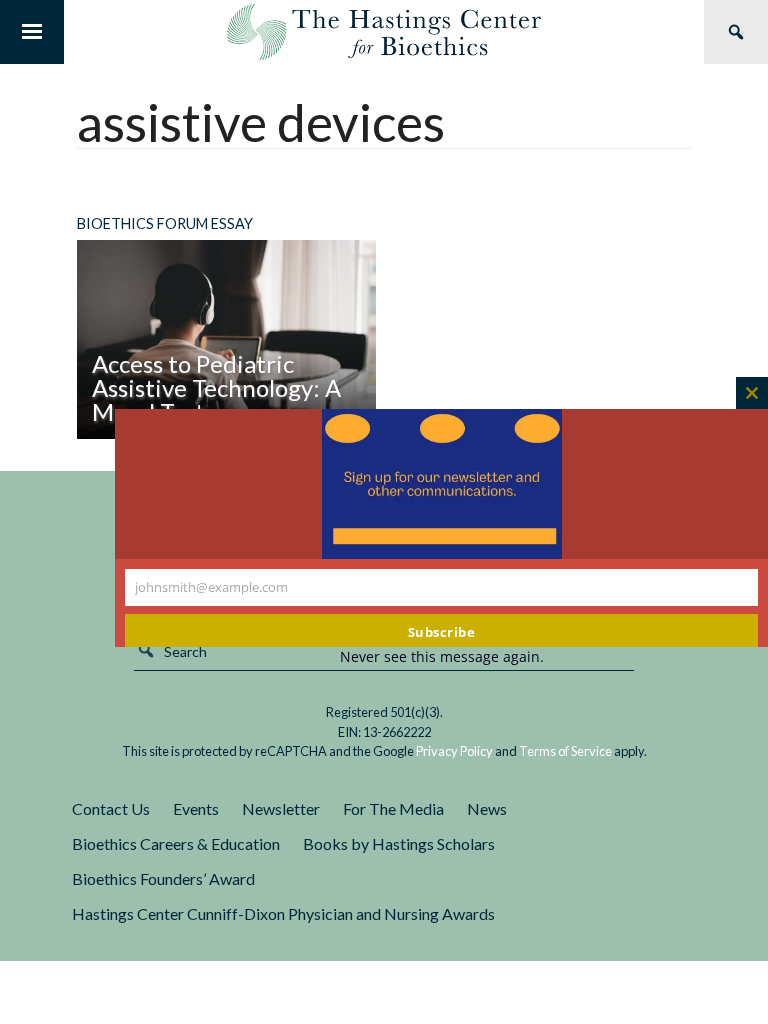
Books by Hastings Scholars (399, 843)
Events (196, 808)
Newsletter (281, 808)
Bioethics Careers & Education (176, 843)
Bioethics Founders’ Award (163, 878)
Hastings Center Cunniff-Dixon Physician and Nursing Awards (283, 913)
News (487, 808)
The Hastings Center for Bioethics (384, 32)
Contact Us (111, 808)
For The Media (393, 808)
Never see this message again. (442, 656)
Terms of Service (565, 751)
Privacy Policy (454, 751)
